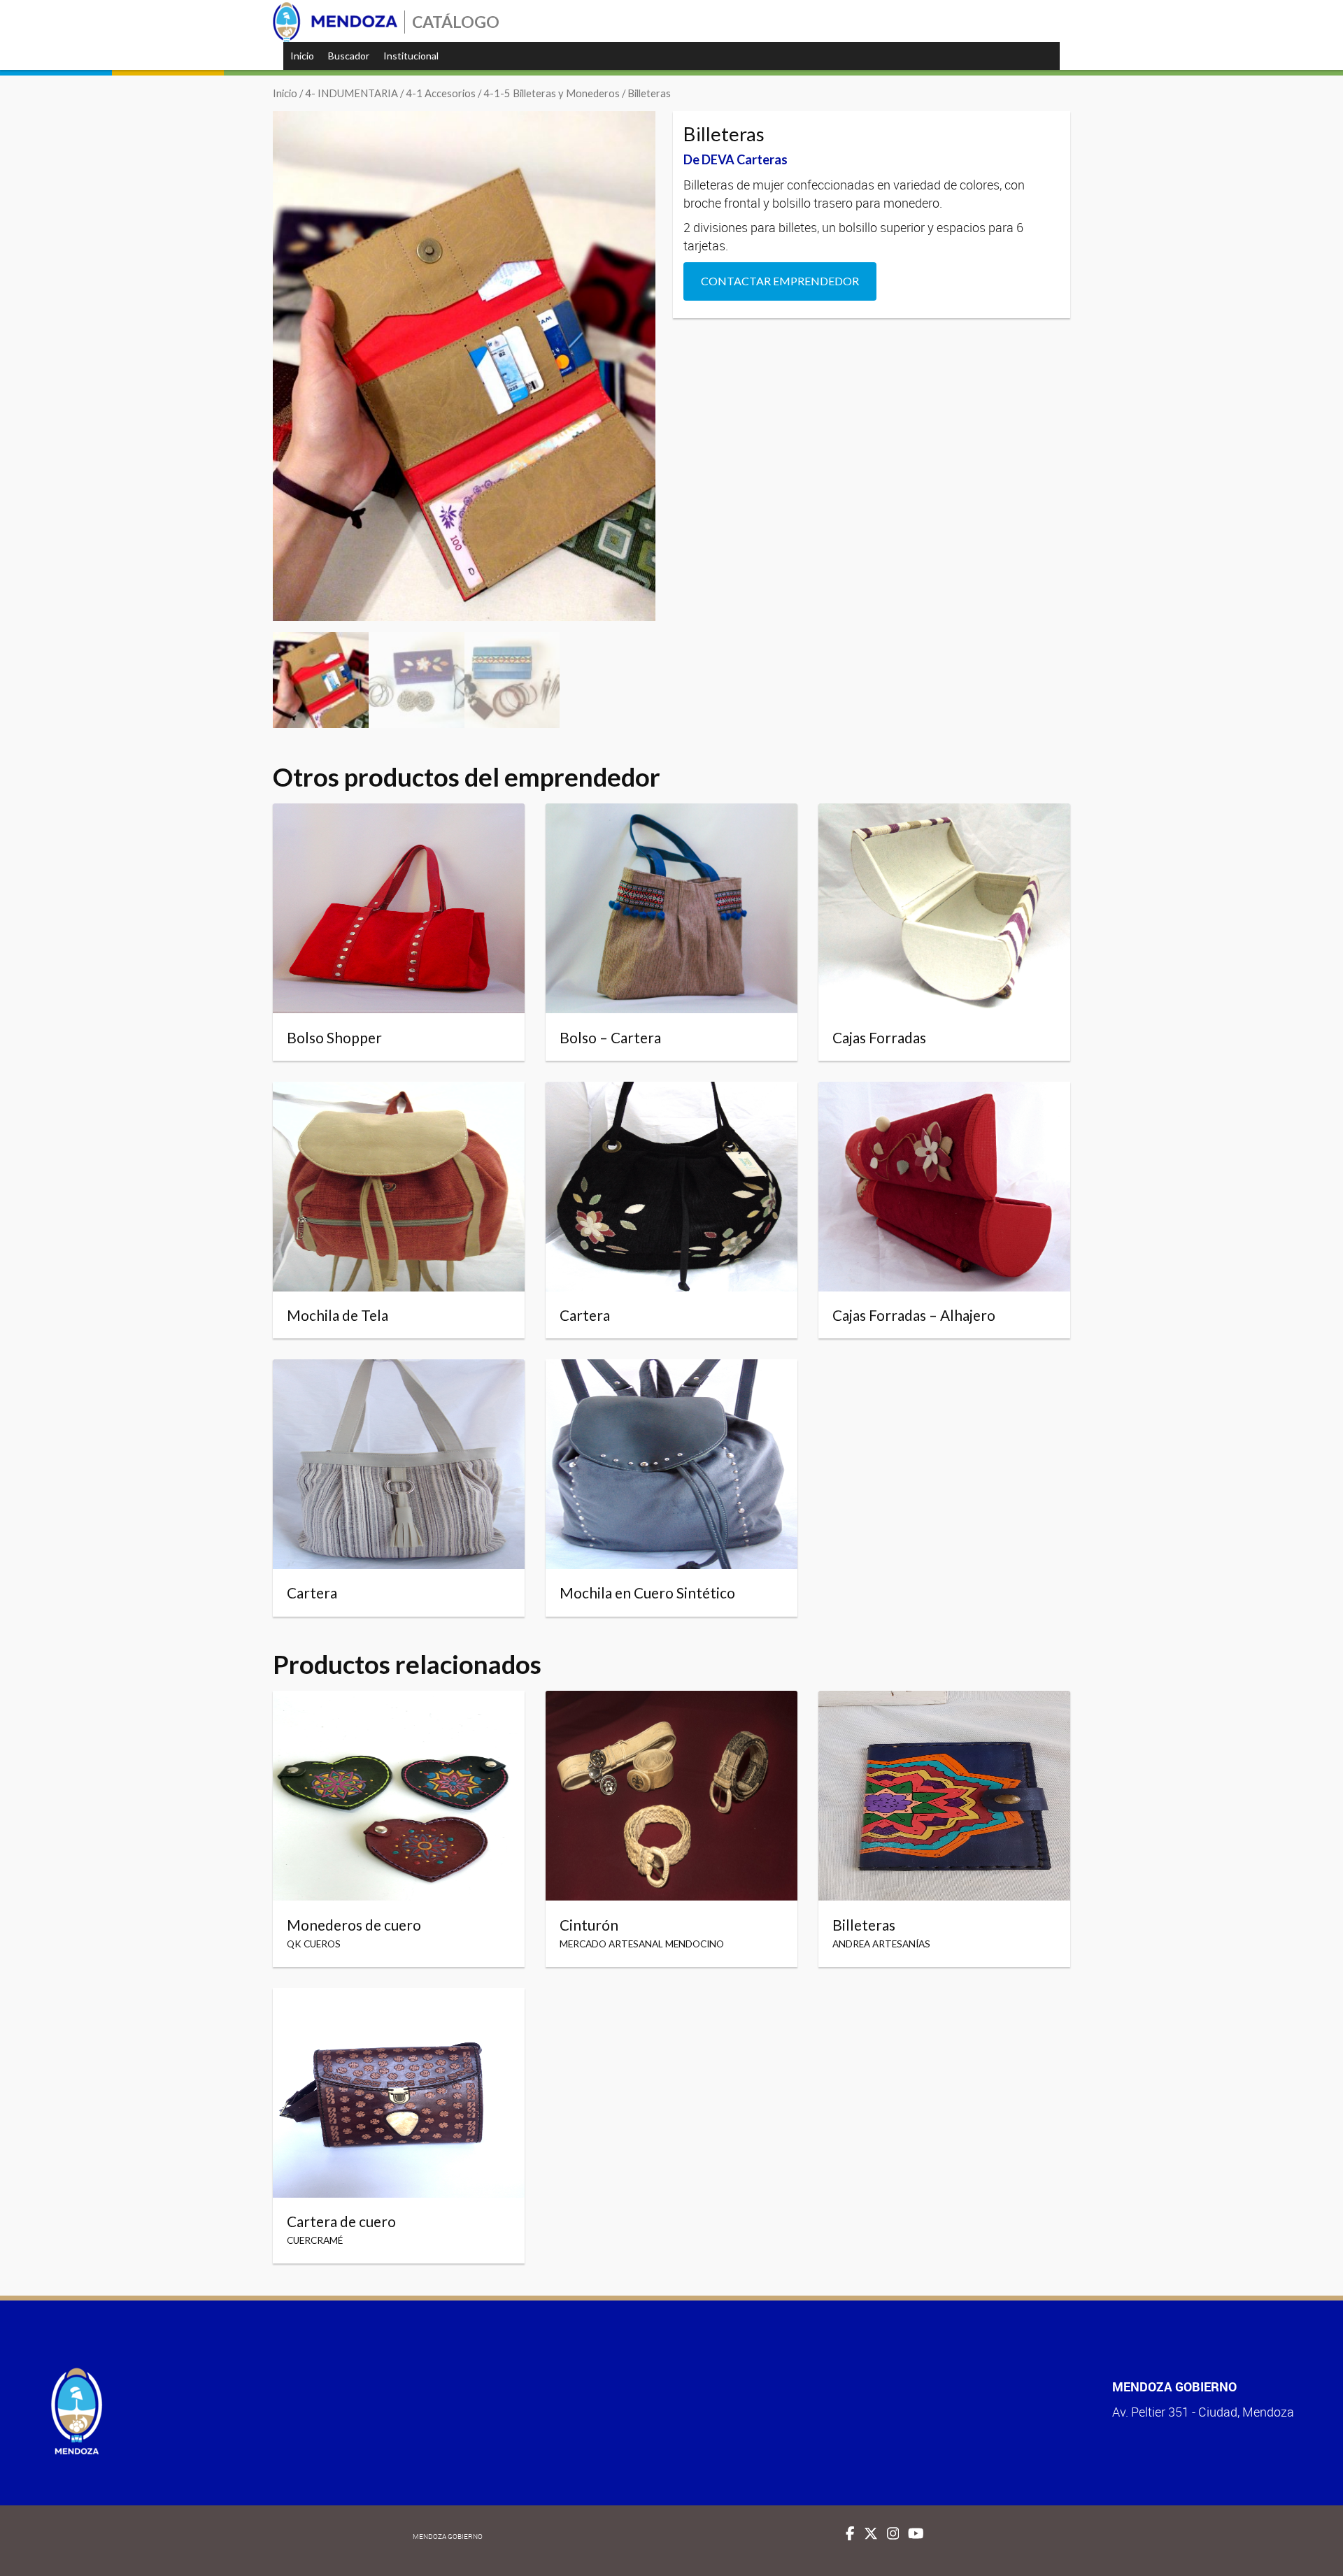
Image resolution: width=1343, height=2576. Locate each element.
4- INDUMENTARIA (351, 93)
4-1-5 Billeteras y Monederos (552, 93)
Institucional (411, 56)
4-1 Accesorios (441, 93)
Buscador (349, 56)
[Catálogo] (335, 22)
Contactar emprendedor (780, 281)
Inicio (302, 56)
